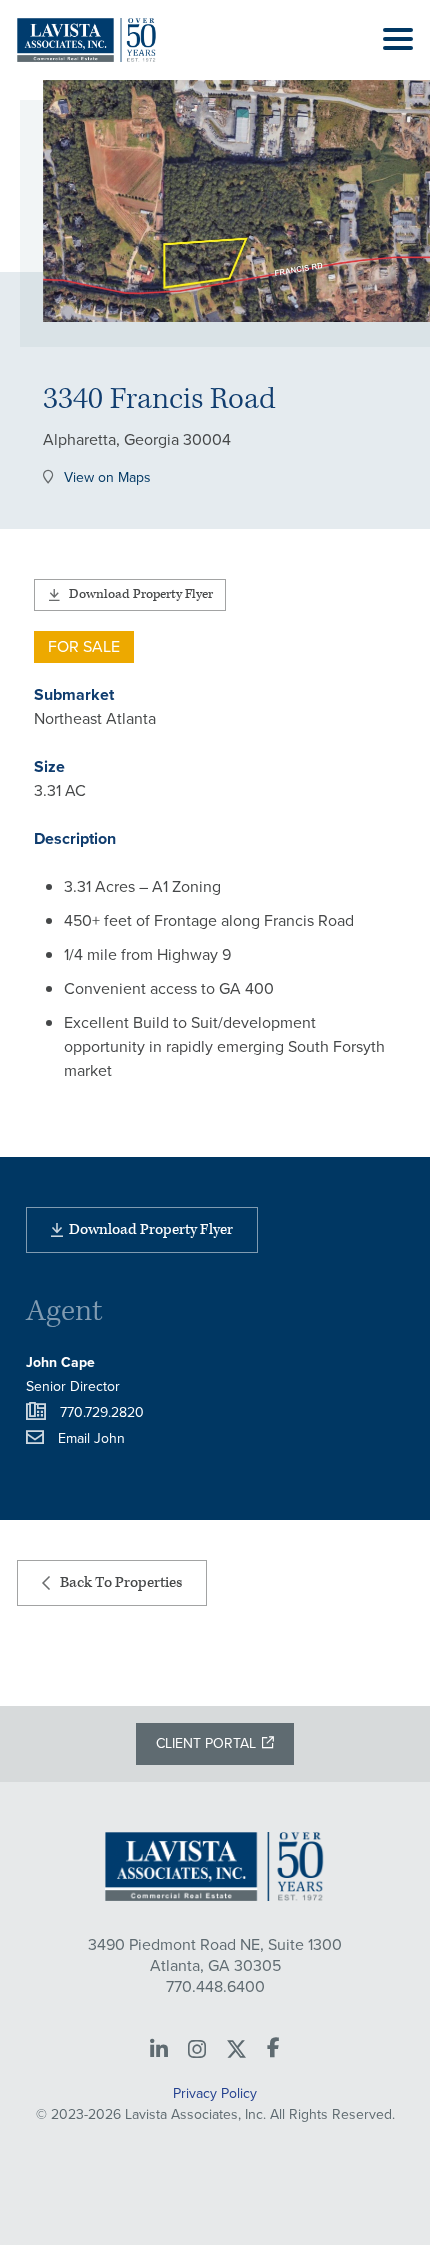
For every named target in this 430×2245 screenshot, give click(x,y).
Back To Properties (121, 1582)
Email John (91, 1438)
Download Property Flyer (141, 594)
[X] (236, 2050)
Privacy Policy (215, 2093)
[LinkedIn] (159, 2050)
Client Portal (206, 1743)
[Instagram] (197, 2050)
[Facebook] (273, 2049)
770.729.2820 (102, 1412)
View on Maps (107, 479)
